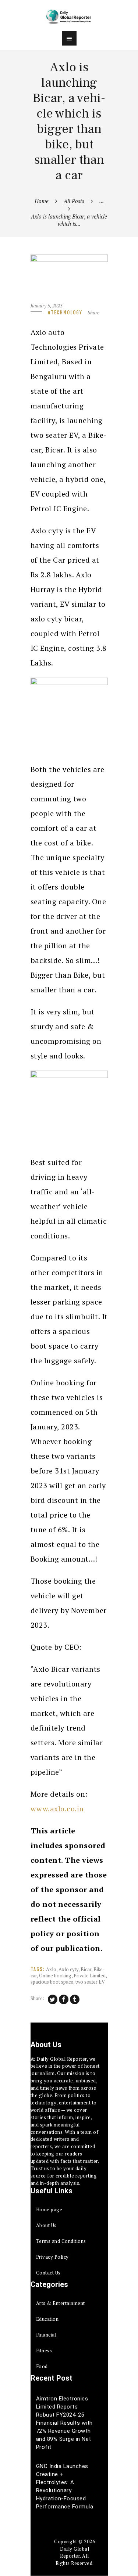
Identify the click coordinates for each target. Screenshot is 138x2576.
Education (47, 2319)
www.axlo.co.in (57, 1809)
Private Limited (90, 1976)
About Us (46, 2225)
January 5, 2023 (47, 306)
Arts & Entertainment (61, 2303)
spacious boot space (52, 1982)
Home (42, 201)
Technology (67, 313)
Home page (49, 2209)
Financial (46, 2335)
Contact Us (48, 2273)
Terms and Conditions (61, 2241)
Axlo (51, 1969)
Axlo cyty (68, 1969)
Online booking (55, 1976)
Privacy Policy (52, 2257)
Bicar (86, 1969)
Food (42, 2366)
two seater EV (90, 1982)
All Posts (74, 201)
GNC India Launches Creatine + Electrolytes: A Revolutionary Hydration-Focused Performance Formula (65, 2486)
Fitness (44, 2350)
